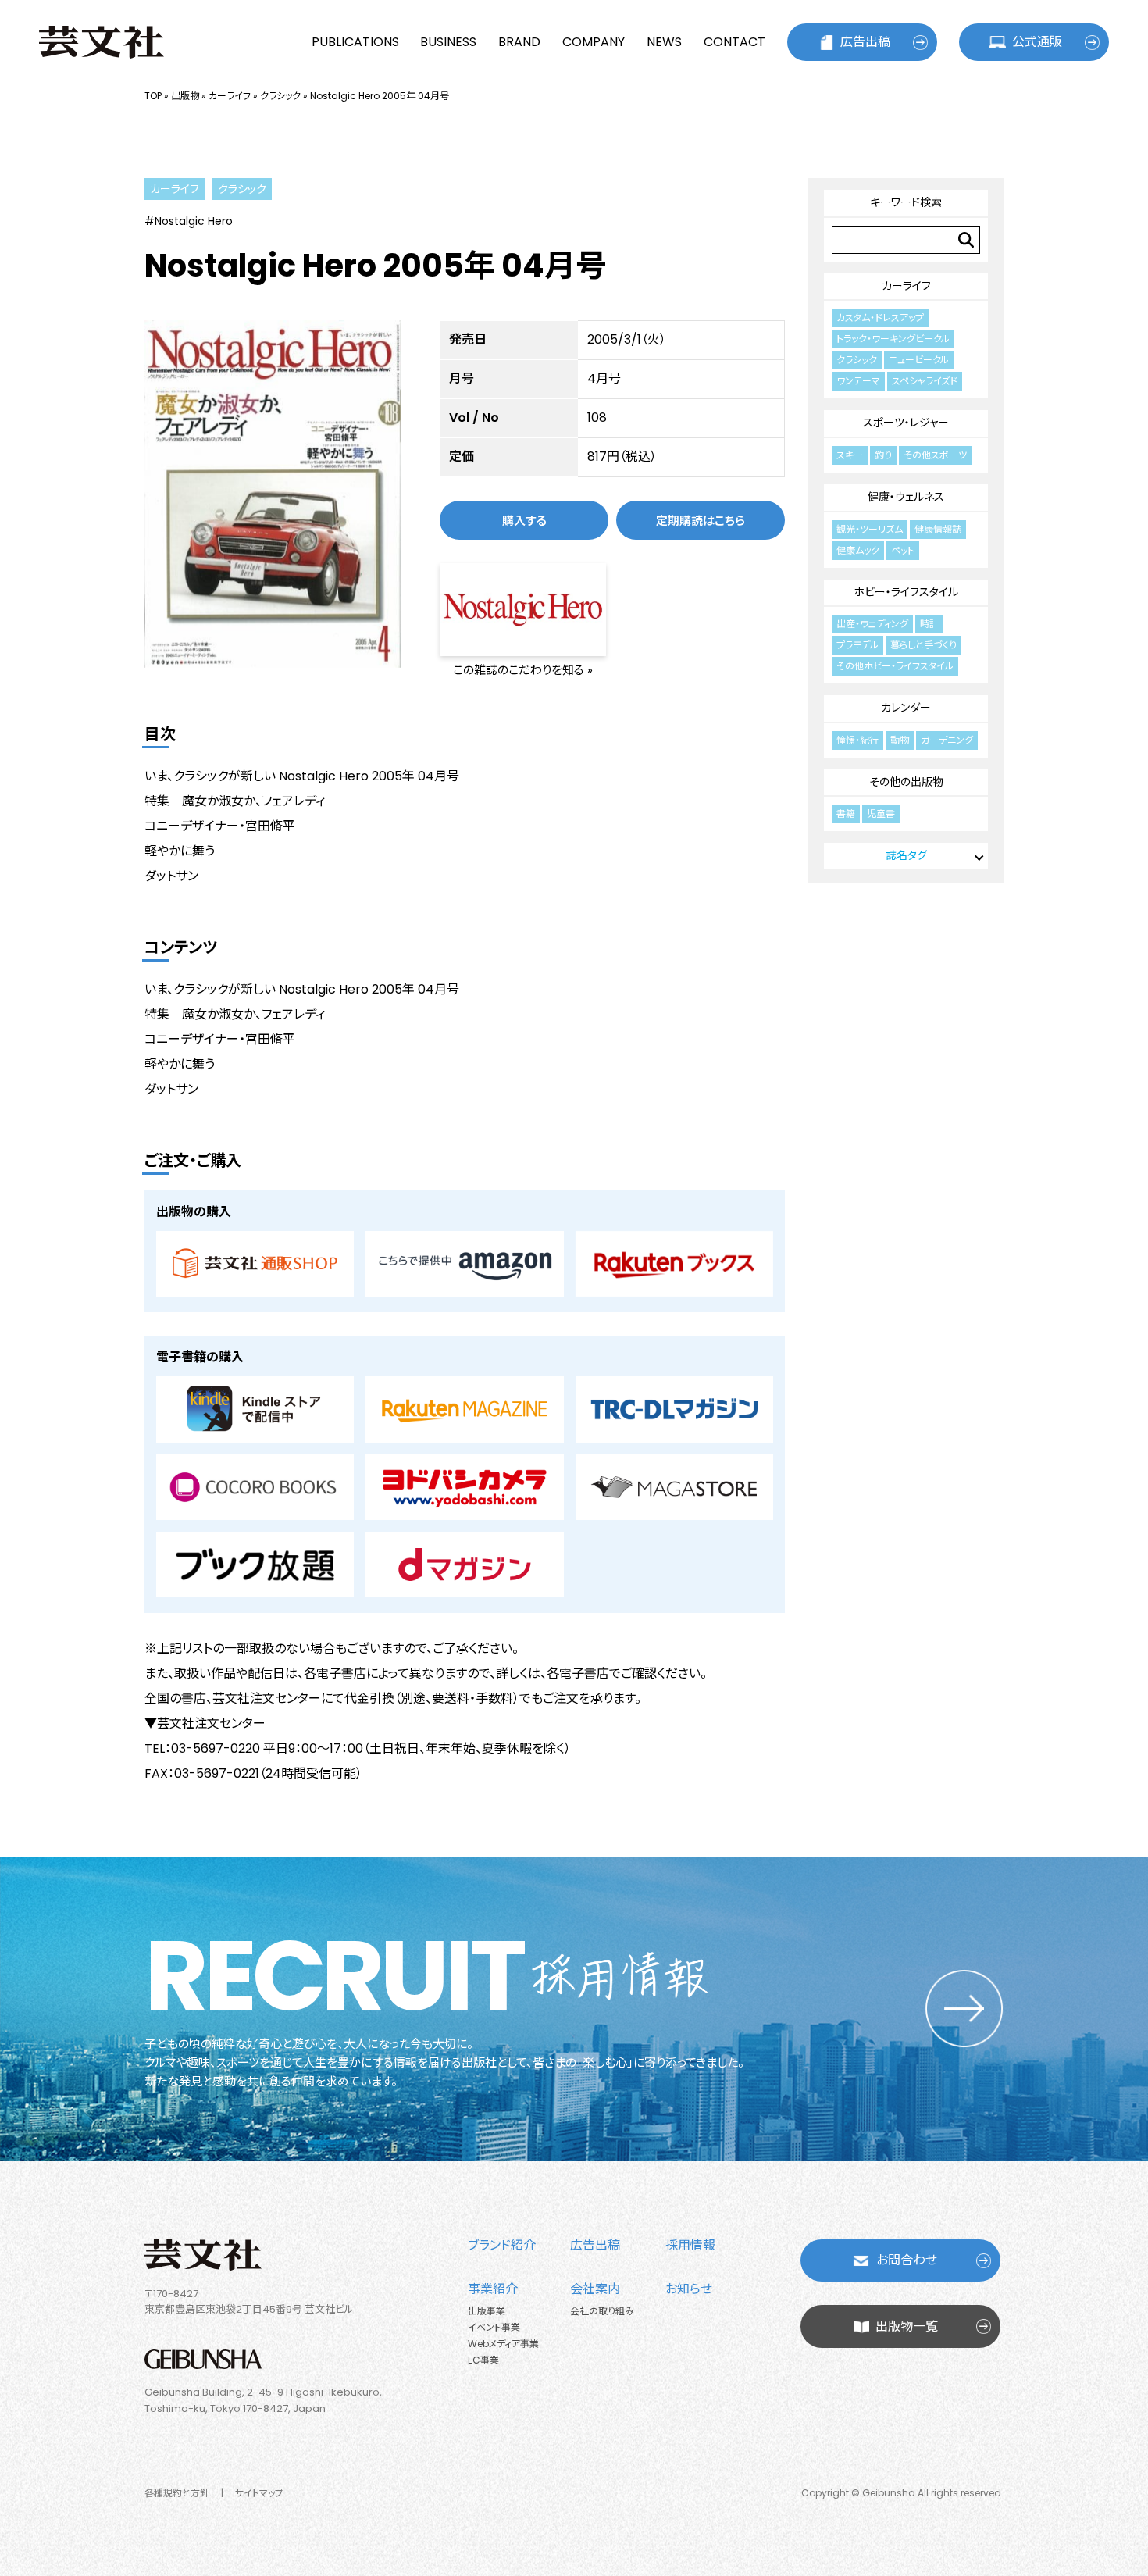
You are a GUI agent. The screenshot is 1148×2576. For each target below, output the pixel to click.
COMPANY (594, 42)
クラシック (280, 96)
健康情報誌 (938, 529)
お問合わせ (907, 2260)
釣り (883, 455)
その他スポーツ (935, 455)
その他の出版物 (906, 782)
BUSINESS (448, 42)
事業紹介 (493, 2289)
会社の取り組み (602, 2311)
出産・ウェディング (872, 624)
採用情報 (690, 2245)
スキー (850, 455)
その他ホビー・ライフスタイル (895, 666)
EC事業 (483, 2360)
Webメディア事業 (503, 2344)
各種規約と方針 (177, 2493)
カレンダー (906, 708)
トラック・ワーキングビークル (893, 339)
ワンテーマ (858, 381)
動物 (900, 740)
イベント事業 (494, 2327)
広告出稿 (865, 42)
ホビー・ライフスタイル (906, 592)
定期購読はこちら (701, 521)
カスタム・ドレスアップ (880, 318)
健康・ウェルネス (906, 497)
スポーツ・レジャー (906, 423)
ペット (903, 550)
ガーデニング (947, 740)
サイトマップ (259, 2493)
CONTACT (734, 42)
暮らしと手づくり (923, 645)
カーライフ (230, 96)
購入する (524, 521)
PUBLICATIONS (355, 42)
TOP (153, 96)
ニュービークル (919, 360)
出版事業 (487, 2311)
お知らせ (689, 2289)
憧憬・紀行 (857, 740)
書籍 (846, 813)
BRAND (519, 42)
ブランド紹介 (502, 2245)
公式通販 (1037, 42)
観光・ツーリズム (870, 529)
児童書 (881, 813)
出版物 (185, 96)
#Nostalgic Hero (189, 221)
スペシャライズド (925, 381)
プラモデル (857, 645)
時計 (929, 624)
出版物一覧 (907, 2326)
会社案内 (595, 2289)
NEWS (664, 42)
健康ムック (858, 550)
